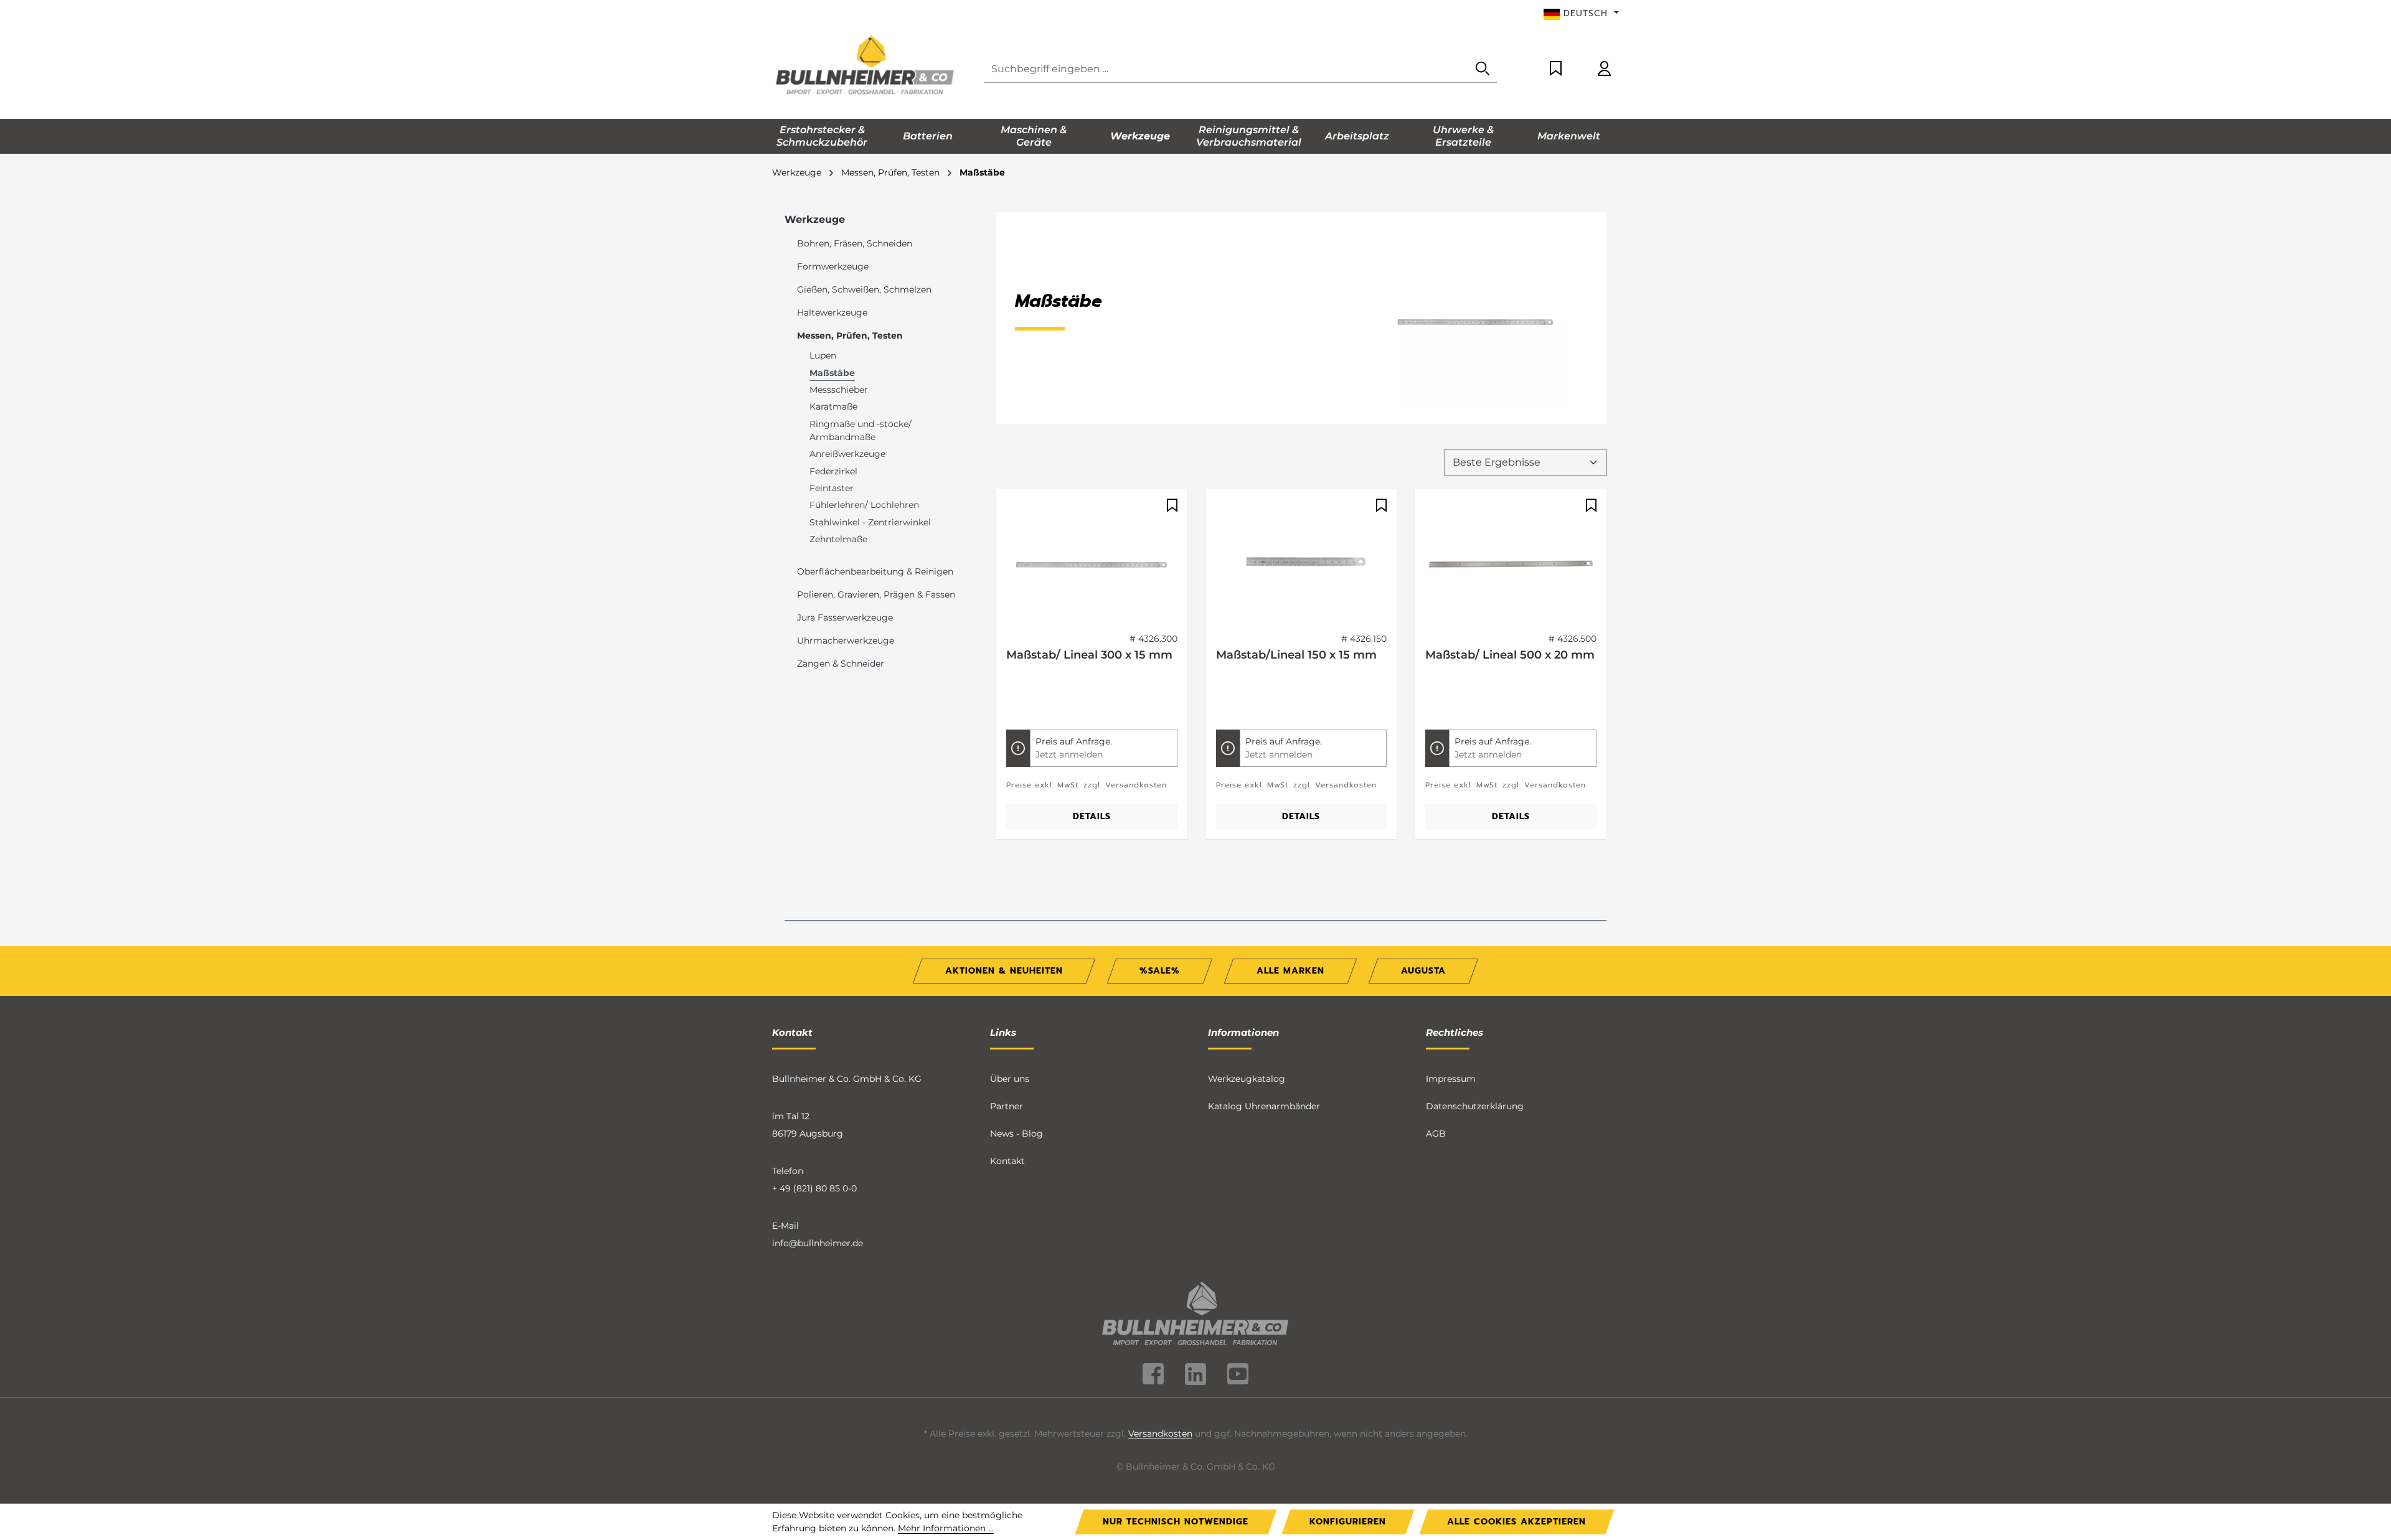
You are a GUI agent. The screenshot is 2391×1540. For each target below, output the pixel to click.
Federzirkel (833, 471)
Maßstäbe (832, 373)
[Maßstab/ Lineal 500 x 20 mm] (1511, 561)
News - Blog (1016, 1134)
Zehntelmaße (838, 539)
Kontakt (1007, 1161)
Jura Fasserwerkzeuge (845, 617)
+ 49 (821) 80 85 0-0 (814, 1188)
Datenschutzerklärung (1475, 1106)
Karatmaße (833, 406)
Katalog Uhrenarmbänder (1264, 1106)
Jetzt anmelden (1069, 754)
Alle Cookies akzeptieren (1516, 1522)
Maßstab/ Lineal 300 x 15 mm (1089, 655)
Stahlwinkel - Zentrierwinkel (870, 522)
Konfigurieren (1348, 1522)
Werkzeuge (815, 219)
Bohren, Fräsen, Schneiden (855, 243)
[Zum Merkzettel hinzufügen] (1171, 505)
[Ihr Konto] (1604, 69)
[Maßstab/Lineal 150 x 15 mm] (1302, 561)
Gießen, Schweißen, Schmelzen (864, 289)
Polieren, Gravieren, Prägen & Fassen (876, 594)
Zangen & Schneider (841, 664)
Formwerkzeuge (833, 266)
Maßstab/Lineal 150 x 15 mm (1296, 655)
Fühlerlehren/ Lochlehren (864, 505)
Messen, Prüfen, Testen (850, 336)
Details (1092, 816)
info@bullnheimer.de (818, 1243)
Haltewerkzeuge (832, 312)
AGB (1436, 1134)
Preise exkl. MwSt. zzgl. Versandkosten (1087, 785)
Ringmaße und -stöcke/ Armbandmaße (861, 430)
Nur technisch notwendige (1176, 1522)
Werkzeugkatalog (1247, 1079)
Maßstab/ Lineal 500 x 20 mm (1510, 655)
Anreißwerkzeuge (847, 454)
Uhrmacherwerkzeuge (846, 641)
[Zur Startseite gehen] (865, 67)
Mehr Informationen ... (946, 1528)
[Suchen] (1483, 69)
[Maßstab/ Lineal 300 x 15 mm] (1092, 561)
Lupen (823, 355)
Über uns (1010, 1079)
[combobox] (1226, 69)
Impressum (1451, 1079)
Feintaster (832, 488)
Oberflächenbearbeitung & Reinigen (875, 571)
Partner (1007, 1106)
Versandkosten (1160, 1434)
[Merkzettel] (1556, 69)
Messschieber (839, 390)
